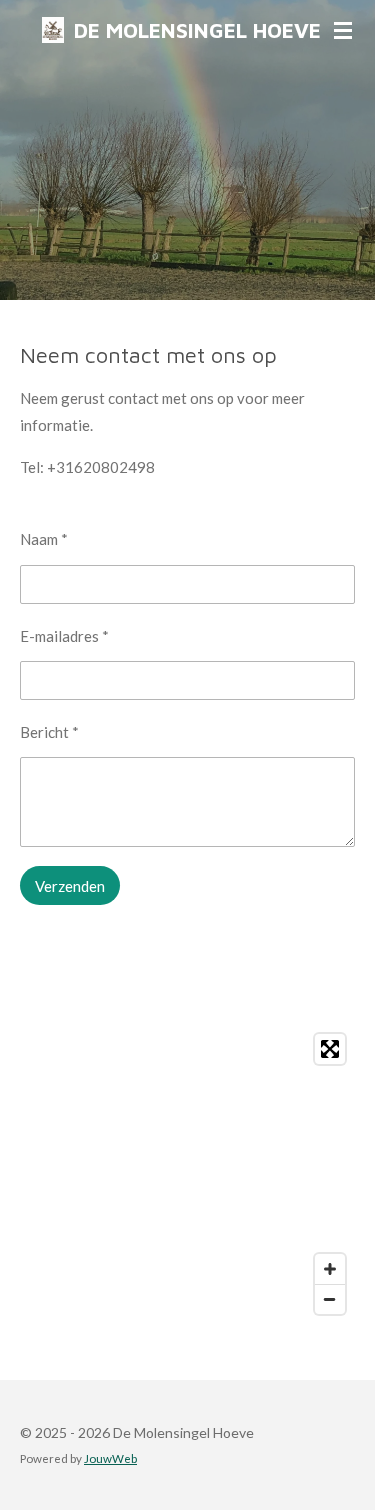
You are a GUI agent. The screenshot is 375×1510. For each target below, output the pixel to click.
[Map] (187, 1174)
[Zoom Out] (330, 1299)
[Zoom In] (330, 1269)
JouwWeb (110, 1458)
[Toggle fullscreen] (330, 1049)
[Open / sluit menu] (343, 30)
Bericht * (49, 732)
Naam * (44, 539)
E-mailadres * (64, 636)
